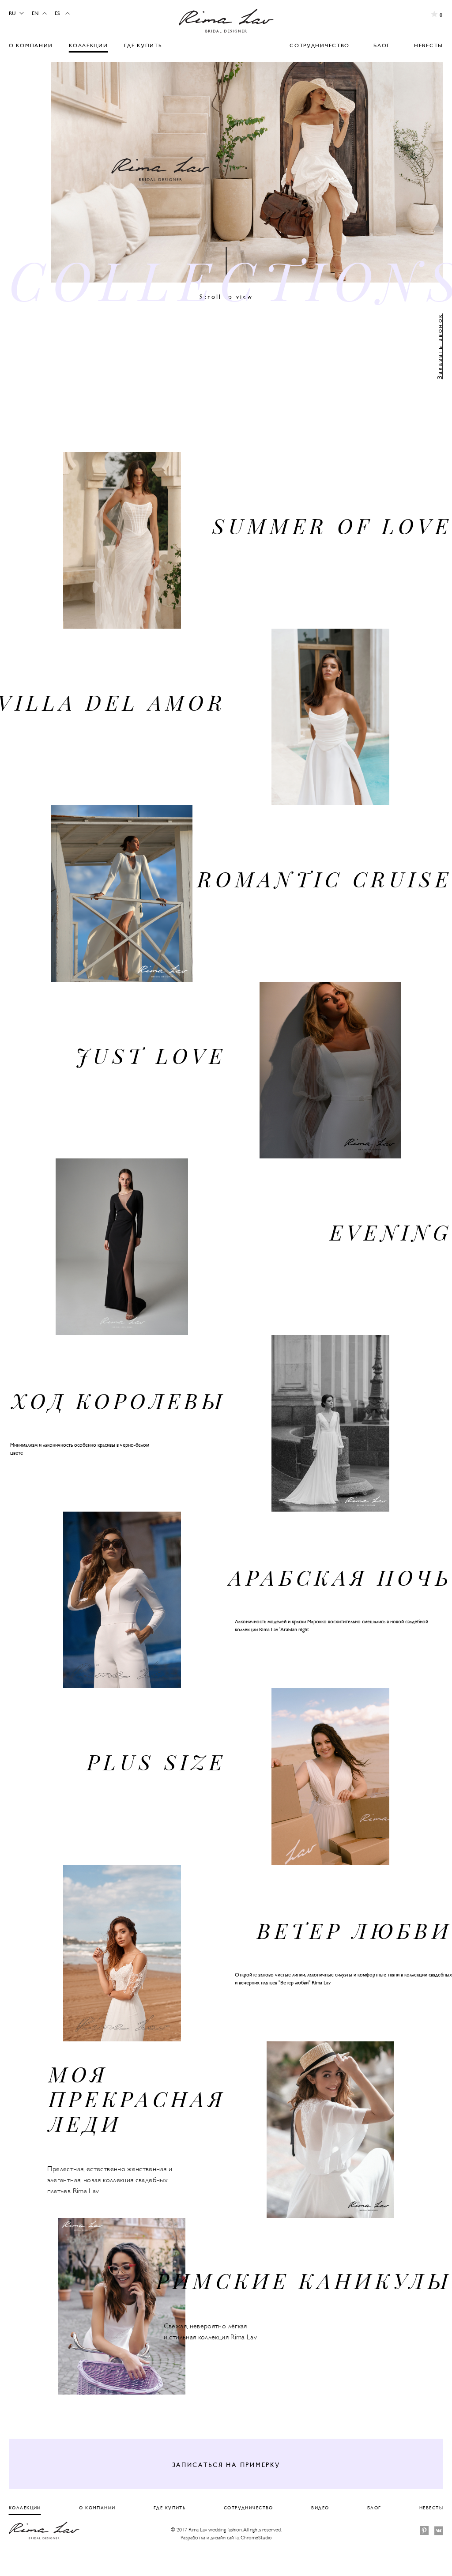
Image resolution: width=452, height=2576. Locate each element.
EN (35, 13)
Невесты (429, 45)
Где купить (143, 45)
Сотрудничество (320, 45)
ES (57, 13)
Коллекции (88, 45)
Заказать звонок (439, 346)
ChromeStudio (256, 2538)
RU (12, 13)
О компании (31, 45)
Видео (320, 2508)
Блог (382, 45)
